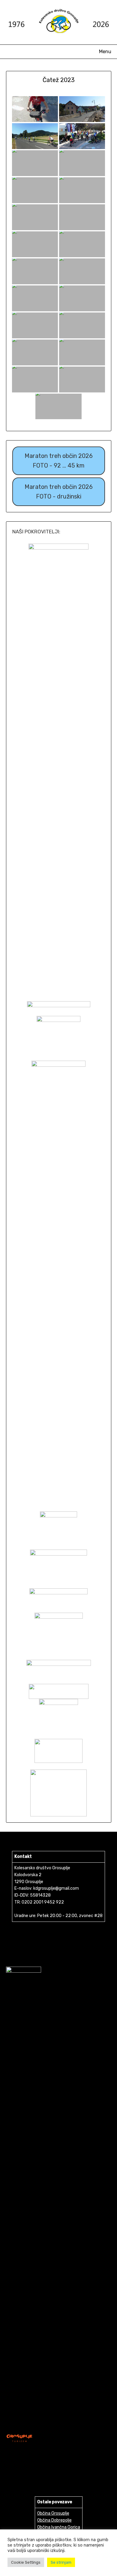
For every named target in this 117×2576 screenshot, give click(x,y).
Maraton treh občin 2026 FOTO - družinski (59, 492)
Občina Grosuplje (53, 2513)
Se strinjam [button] (61, 2562)
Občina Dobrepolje (54, 2520)
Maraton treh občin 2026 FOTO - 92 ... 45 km (59, 461)
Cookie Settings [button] (26, 2562)
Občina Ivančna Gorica (59, 2527)
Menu (105, 52)
